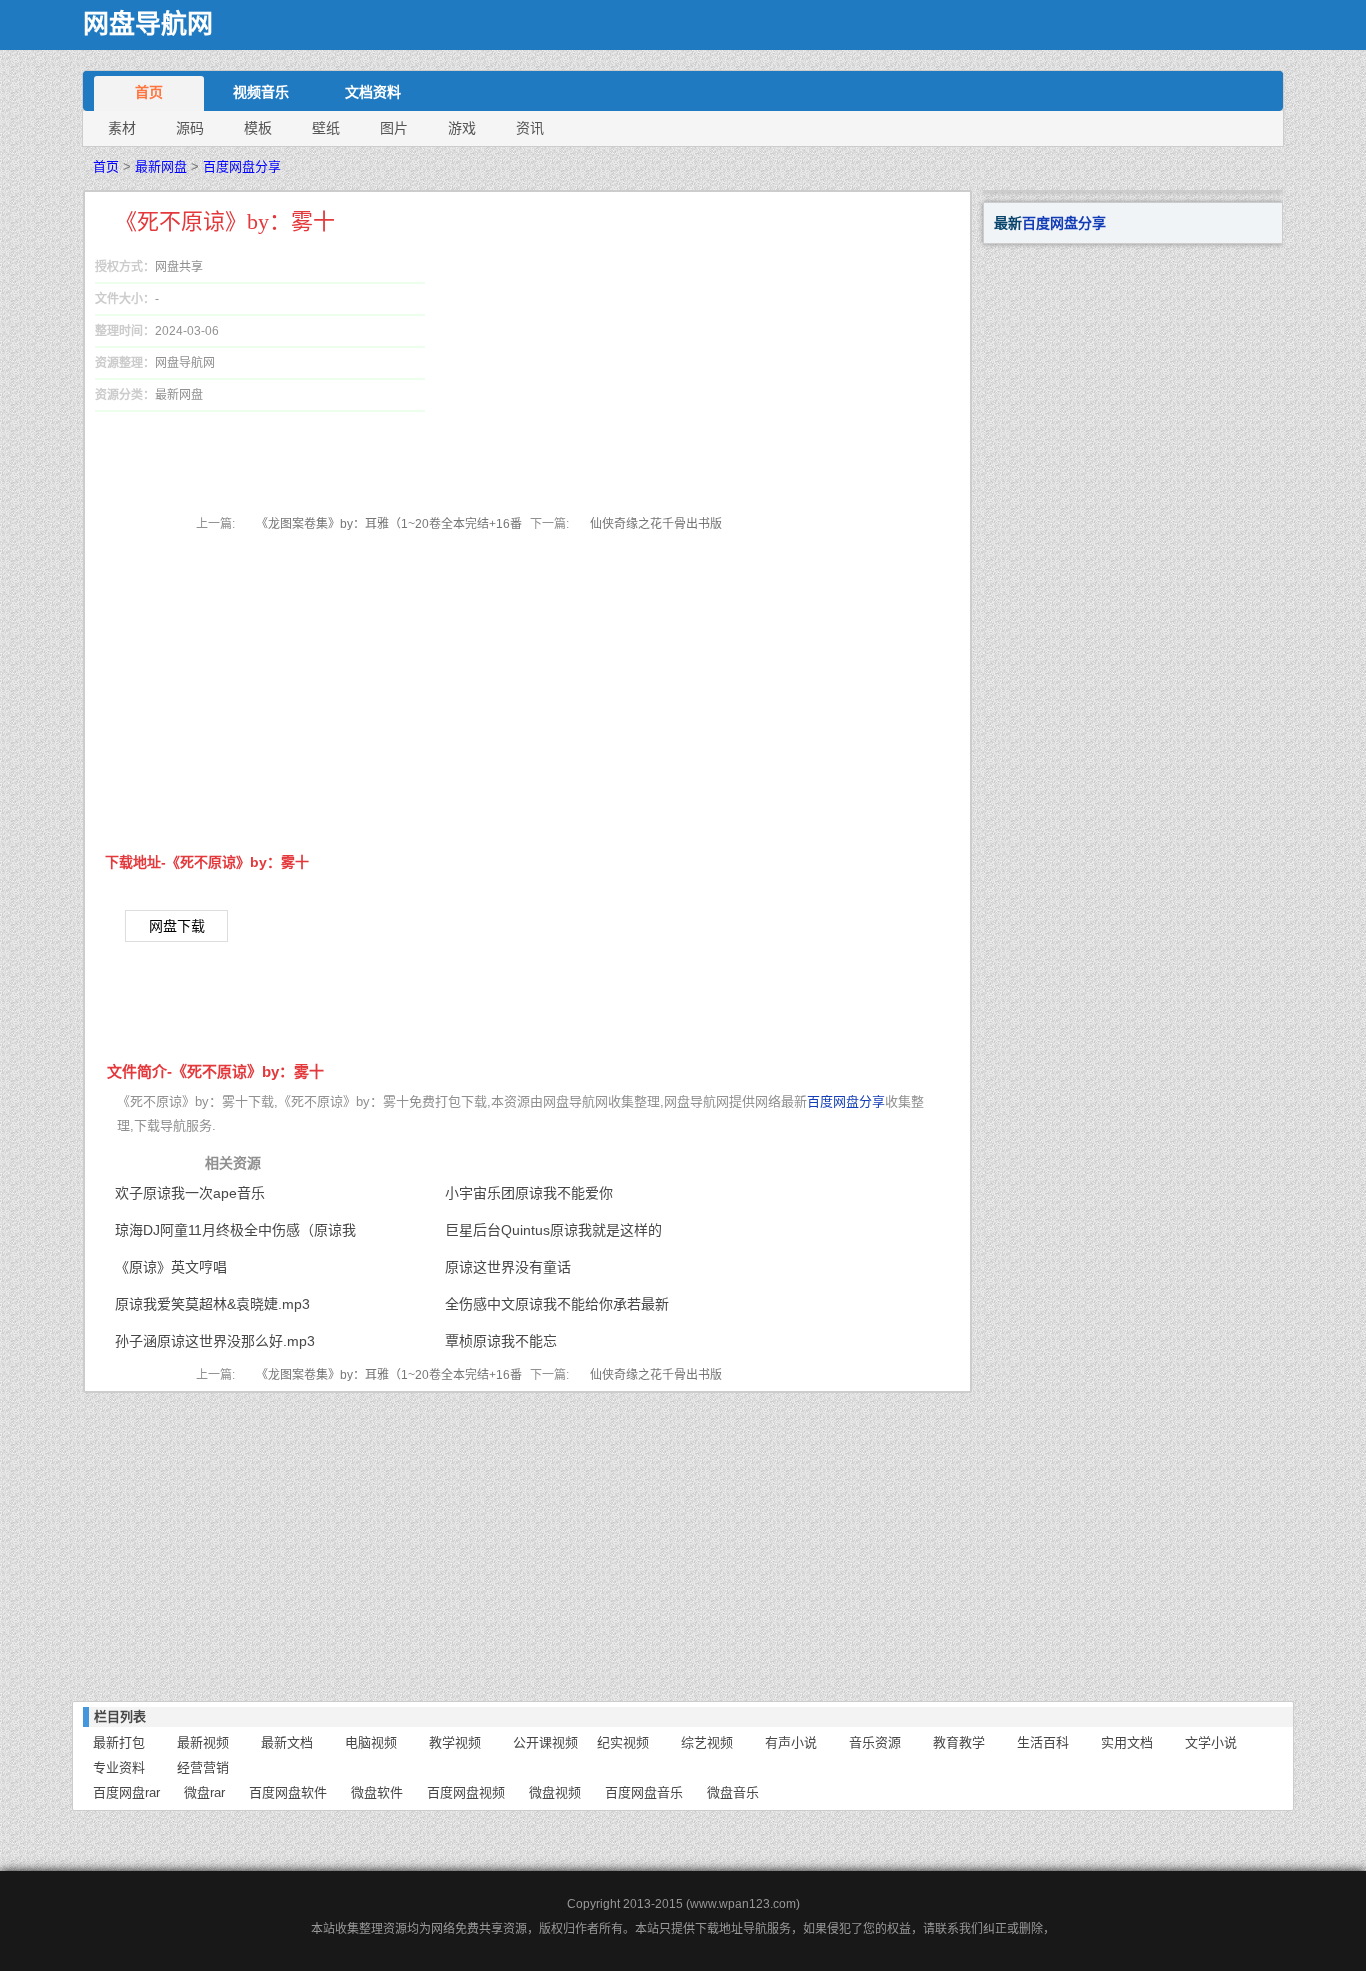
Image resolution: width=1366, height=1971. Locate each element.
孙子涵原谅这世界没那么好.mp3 (215, 1341)
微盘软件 (377, 1792)
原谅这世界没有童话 (508, 1267)
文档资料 (373, 92)
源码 (190, 128)
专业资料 (119, 1767)
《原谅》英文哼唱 (171, 1267)
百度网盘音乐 (644, 1792)
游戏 (462, 128)
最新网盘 (161, 166)
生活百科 (1043, 1742)
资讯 (530, 128)
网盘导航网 (148, 24)
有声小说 (791, 1742)
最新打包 (119, 1742)
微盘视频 (555, 1792)
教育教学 (959, 1742)
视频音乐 (261, 92)
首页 (149, 92)
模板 (258, 128)
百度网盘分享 (242, 166)
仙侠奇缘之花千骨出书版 (656, 524)
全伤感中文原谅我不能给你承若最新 (557, 1304)
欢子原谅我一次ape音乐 (190, 1193)
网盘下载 (177, 926)
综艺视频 (707, 1742)
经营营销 (203, 1767)
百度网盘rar (126, 1792)
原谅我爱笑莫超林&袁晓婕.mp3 (212, 1304)
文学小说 (1211, 1742)
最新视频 (203, 1742)
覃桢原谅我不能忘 (501, 1341)
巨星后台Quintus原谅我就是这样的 (553, 1230)
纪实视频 (623, 1742)
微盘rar (204, 1792)
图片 (394, 128)
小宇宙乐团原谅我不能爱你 (529, 1193)
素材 (122, 128)
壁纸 (326, 128)
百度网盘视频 (466, 1792)
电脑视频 (371, 1742)
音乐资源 (875, 1742)
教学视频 (455, 1742)
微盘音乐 (733, 1792)
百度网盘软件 (288, 1792)
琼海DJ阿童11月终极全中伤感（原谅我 (235, 1230)
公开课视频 (545, 1742)
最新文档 (287, 1742)
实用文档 (1127, 1742)
